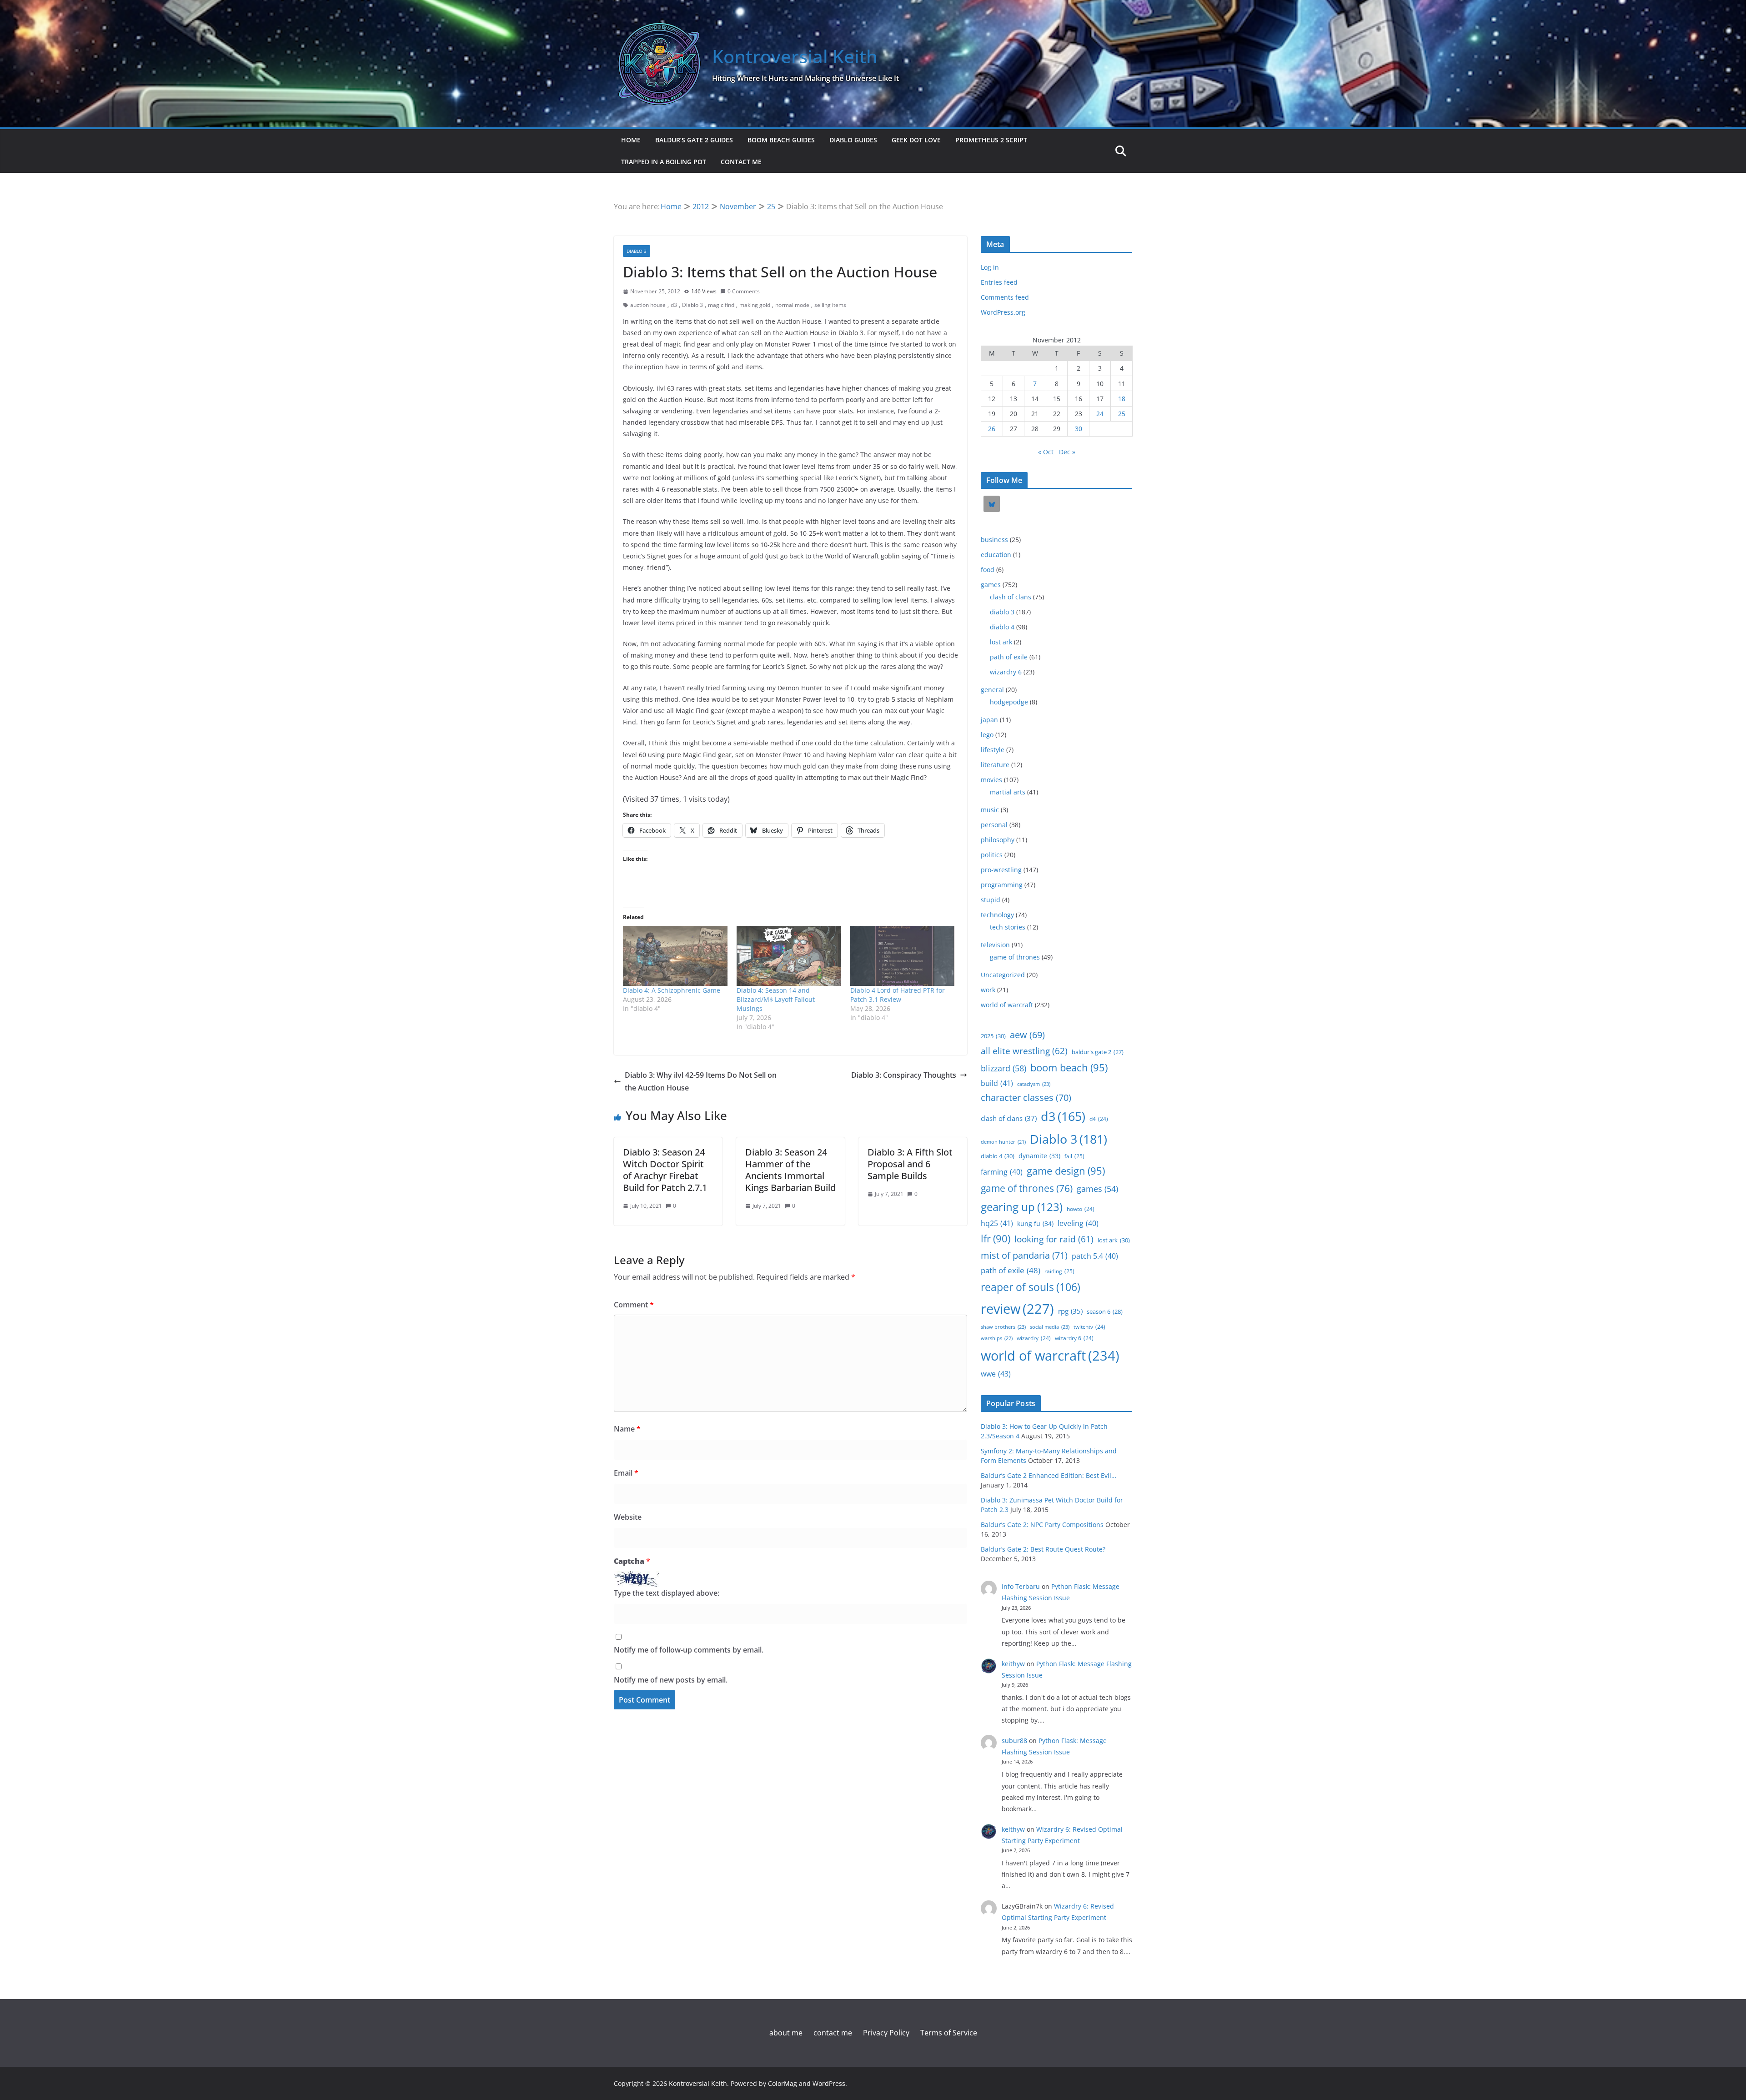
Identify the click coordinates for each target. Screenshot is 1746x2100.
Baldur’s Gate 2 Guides (694, 140)
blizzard (1003, 1068)
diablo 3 (637, 251)
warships (997, 1338)
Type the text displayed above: (667, 1593)
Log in (990, 267)
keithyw (1013, 1664)
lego (987, 735)
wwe (996, 1374)
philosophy (998, 840)
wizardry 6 (1006, 672)
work (988, 990)
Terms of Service (949, 2033)
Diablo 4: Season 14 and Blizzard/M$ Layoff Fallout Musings (776, 999)
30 (1079, 429)
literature (995, 765)
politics (992, 855)
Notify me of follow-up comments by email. (689, 1650)
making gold (755, 305)
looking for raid (1054, 1239)
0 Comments (744, 291)
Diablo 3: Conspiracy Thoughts (904, 1075)
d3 (674, 305)
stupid (991, 900)
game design (1066, 1171)
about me (786, 2033)
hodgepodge (1009, 702)
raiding (1059, 1271)
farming (1002, 1172)
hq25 (997, 1223)
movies (991, 780)
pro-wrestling (1001, 870)
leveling (1078, 1223)
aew (1027, 1035)
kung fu (1035, 1223)
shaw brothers (1003, 1327)
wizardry (1034, 1338)
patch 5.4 (1095, 1256)
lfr (996, 1238)
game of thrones (1015, 957)
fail (1074, 1156)
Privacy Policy (886, 2033)
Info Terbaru (1021, 1586)
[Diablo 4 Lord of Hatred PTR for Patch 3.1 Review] (903, 956)
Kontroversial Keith (795, 56)
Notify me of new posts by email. (671, 1680)
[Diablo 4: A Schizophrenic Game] (675, 956)
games (991, 585)
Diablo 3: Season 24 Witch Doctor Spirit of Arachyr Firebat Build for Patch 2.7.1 (665, 1170)
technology (997, 915)
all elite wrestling (1024, 1051)
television (995, 945)
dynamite (1039, 1156)
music (990, 810)
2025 (993, 1036)
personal (994, 825)
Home (631, 140)
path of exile (1009, 657)
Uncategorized (1003, 975)
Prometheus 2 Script (991, 140)
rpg (1070, 1311)
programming (1002, 885)
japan (989, 720)
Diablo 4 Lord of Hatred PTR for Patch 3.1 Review (898, 995)
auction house (648, 305)
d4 (1099, 1119)
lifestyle (993, 750)
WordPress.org (1003, 312)
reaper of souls (1031, 1287)
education (996, 555)
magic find (721, 305)
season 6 (1105, 1311)
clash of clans (1011, 597)
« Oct (1046, 452)
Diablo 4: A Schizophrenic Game (672, 990)
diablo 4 (1002, 627)
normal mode (792, 305)
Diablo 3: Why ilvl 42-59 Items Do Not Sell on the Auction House (701, 1082)
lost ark (1001, 642)
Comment (634, 1305)
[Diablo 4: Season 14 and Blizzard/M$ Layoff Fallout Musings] (789, 956)
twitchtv (1089, 1326)
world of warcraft (1007, 1005)
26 (992, 429)
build (997, 1083)
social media (1050, 1327)
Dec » (1067, 452)
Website (628, 1517)
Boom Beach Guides (781, 140)
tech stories (1008, 927)
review (1017, 1309)
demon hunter (1003, 1142)
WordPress (829, 2083)
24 (1100, 414)
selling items (830, 305)
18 (1122, 399)
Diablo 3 (692, 305)
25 (1122, 414)
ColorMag (783, 2083)
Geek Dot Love (916, 140)
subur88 (1014, 1741)
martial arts (1008, 792)
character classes (1026, 1098)
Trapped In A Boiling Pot (664, 162)
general (992, 690)
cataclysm (1034, 1084)
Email (626, 1473)
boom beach (1069, 1068)
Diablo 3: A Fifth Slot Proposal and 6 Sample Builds (910, 1164)
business (994, 540)
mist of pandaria (1024, 1255)
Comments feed (1005, 297)
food (988, 570)
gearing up (1022, 1207)
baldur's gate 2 (1098, 1052)
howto (1081, 1209)
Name (627, 1429)
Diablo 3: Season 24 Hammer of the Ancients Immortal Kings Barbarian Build (790, 1170)
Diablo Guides (853, 140)
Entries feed (999, 282)
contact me (741, 162)
